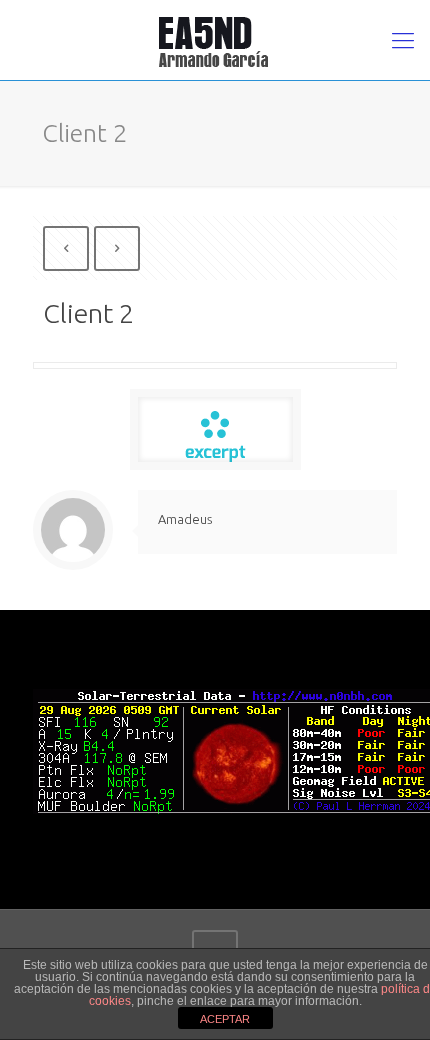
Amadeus (185, 519)
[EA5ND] (215, 40)
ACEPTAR (225, 1019)
